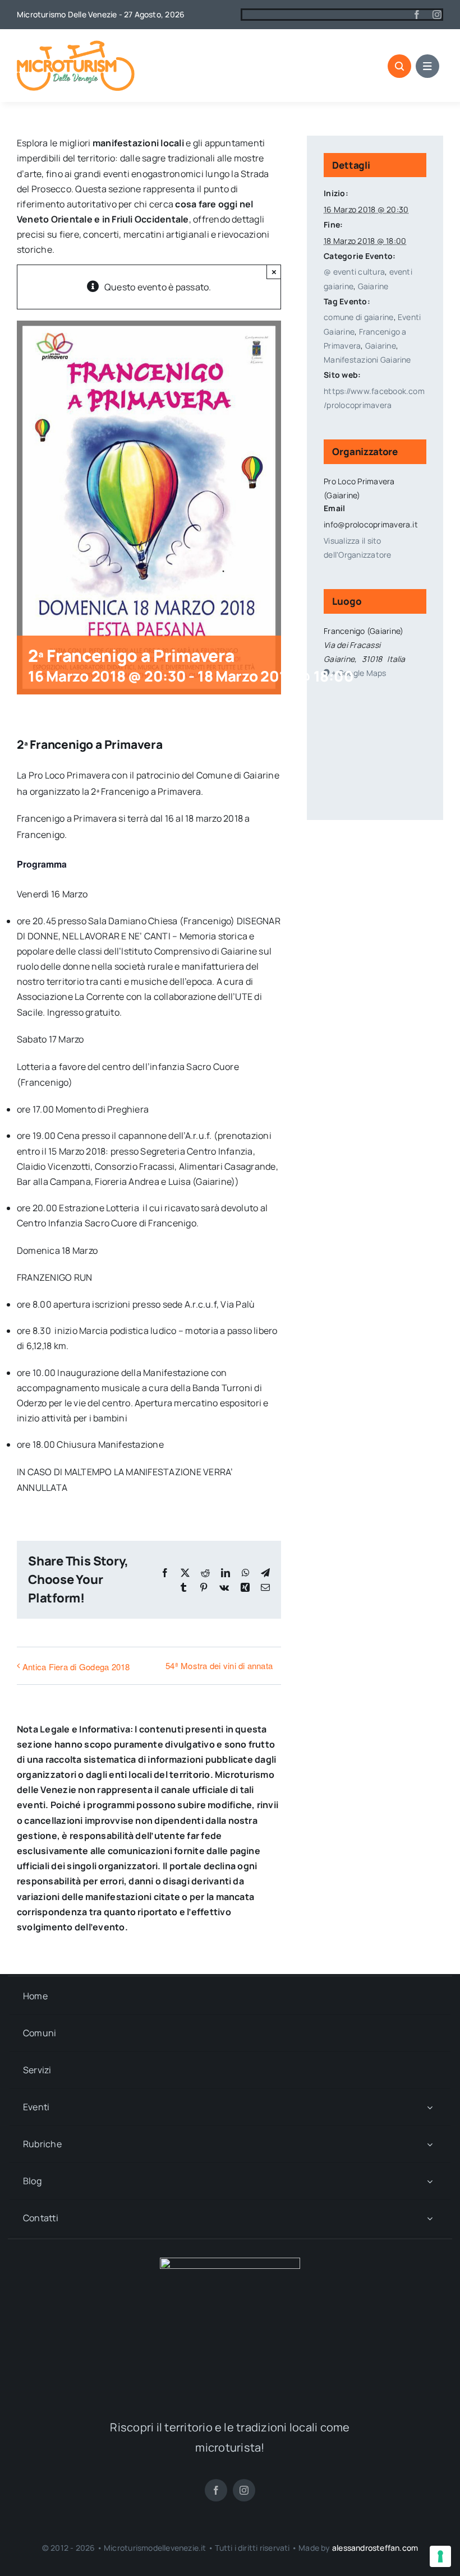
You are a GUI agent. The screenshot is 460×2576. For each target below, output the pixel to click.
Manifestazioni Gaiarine (367, 360)
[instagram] (437, 15)
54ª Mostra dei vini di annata (219, 1665)
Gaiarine (373, 286)
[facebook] (417, 15)
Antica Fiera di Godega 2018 (76, 1667)
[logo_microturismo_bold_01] (76, 45)
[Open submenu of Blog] (430, 2181)
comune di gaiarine (358, 317)
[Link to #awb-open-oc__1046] (399, 66)
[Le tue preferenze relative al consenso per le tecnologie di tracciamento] (440, 2556)
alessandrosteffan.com (375, 2548)
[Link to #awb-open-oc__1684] (427, 66)
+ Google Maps (359, 673)
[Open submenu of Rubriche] (430, 2144)
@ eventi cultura (354, 272)
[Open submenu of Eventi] (430, 2107)
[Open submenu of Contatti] (430, 2218)
